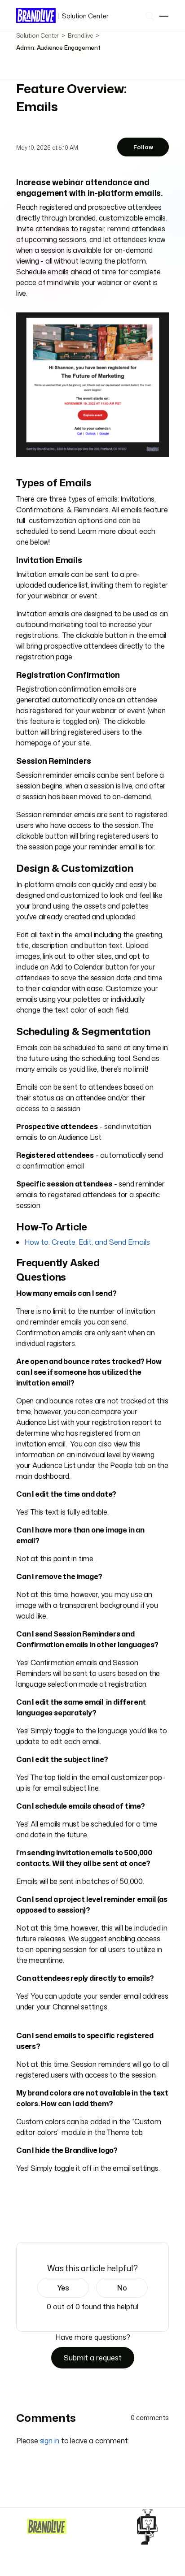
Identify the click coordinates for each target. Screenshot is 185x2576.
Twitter (34, 2217)
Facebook (21, 2217)
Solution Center (83, 16)
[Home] (47, 2526)
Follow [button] (143, 147)
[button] (63, 2288)
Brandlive (80, 35)
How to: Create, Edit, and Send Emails (87, 1242)
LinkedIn (46, 2217)
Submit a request (93, 2358)
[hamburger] (164, 16)
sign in (50, 2441)
